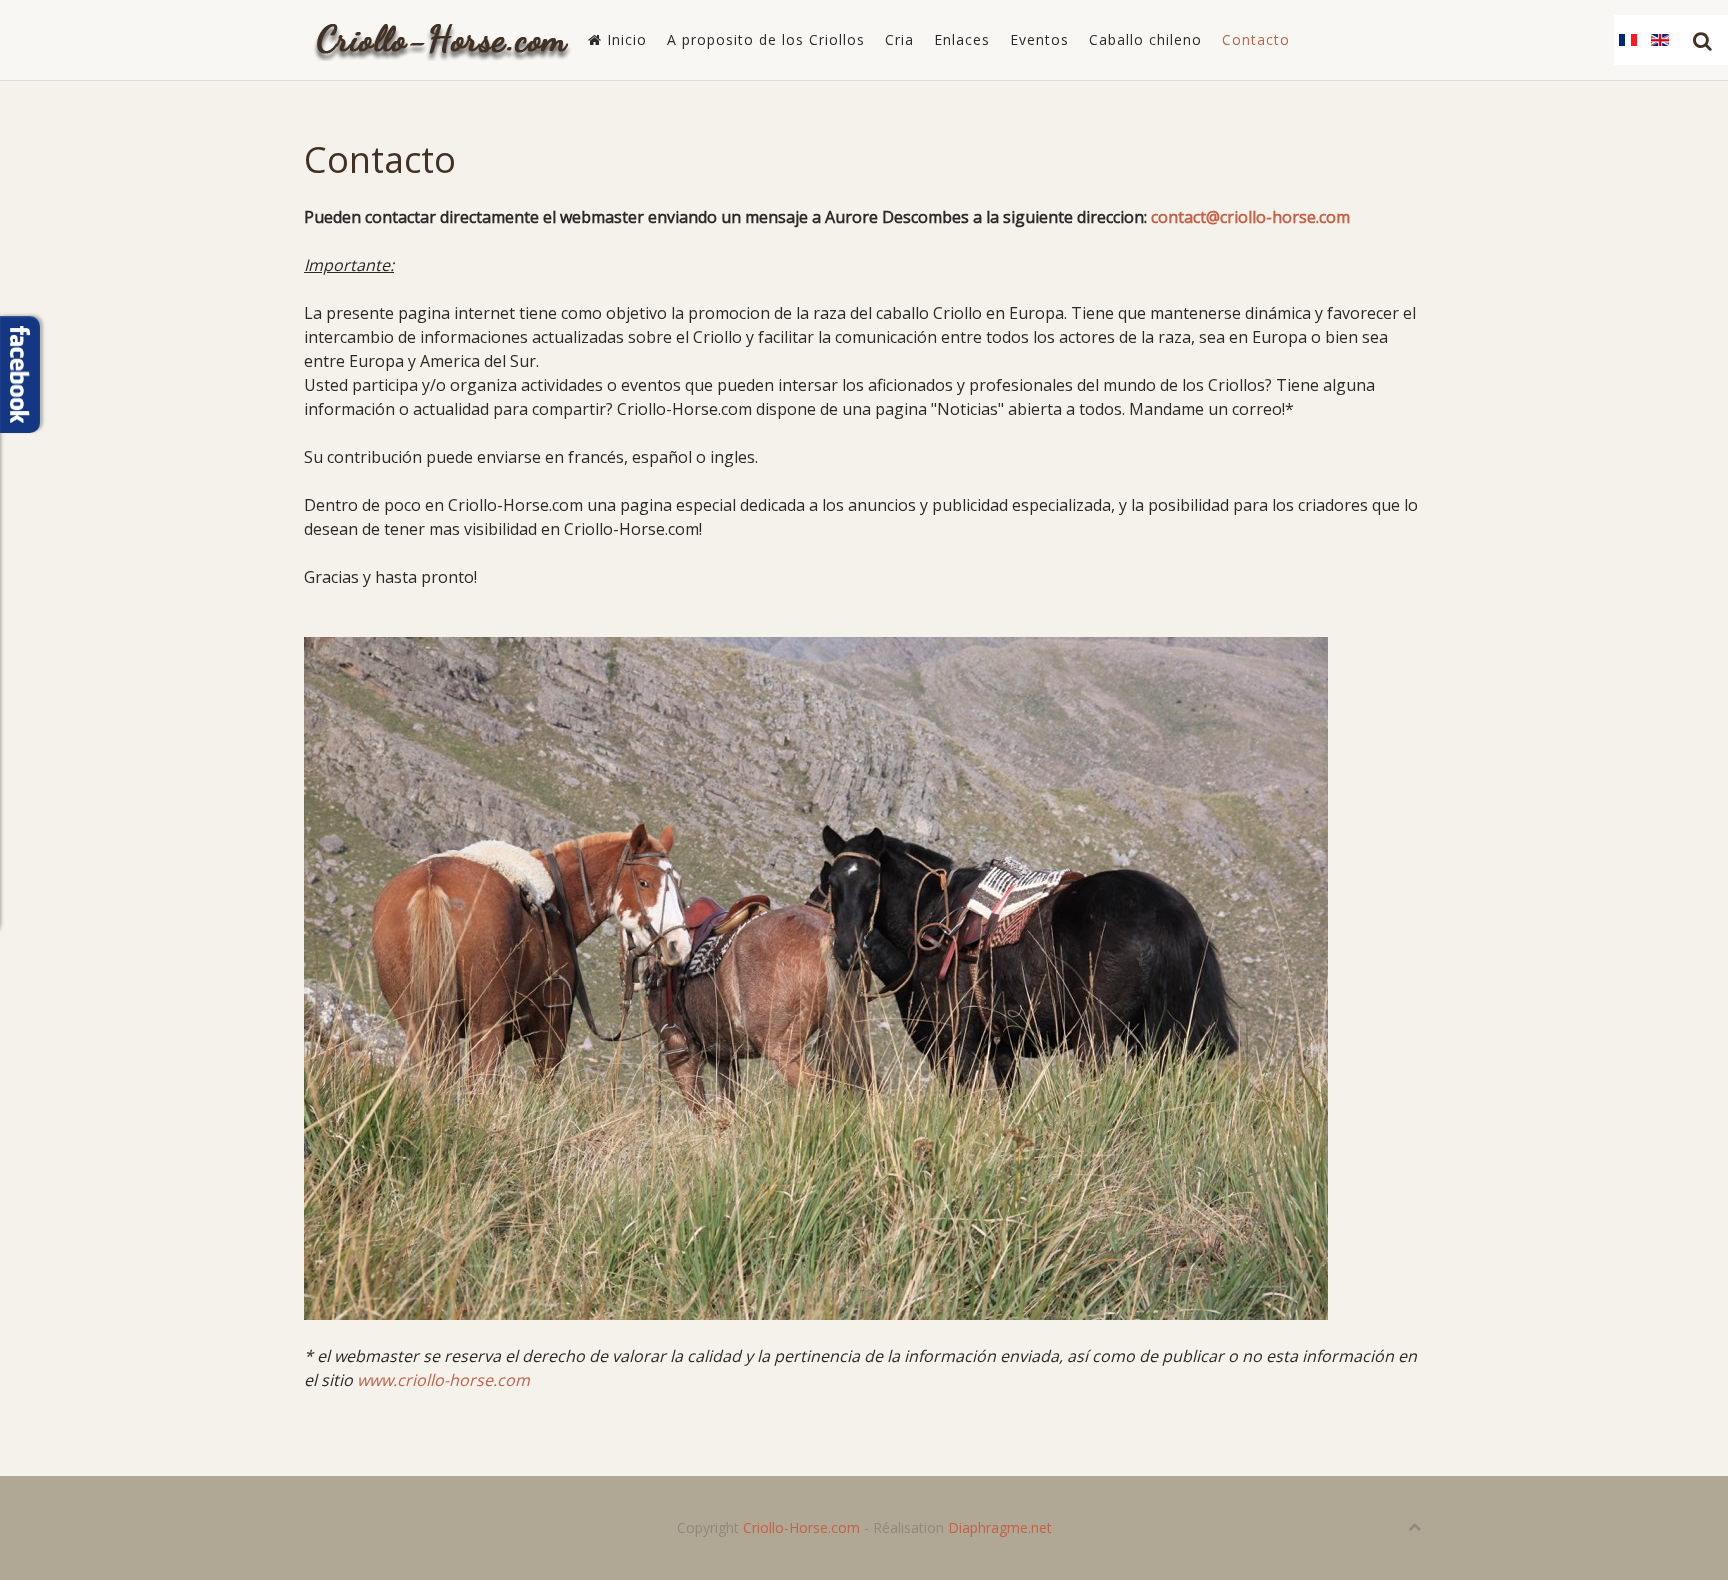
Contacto (1256, 39)
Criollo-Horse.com (801, 1527)
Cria (899, 39)
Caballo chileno (1145, 39)
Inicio (624, 39)
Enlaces (962, 39)
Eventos (1039, 39)
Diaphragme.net (1000, 1527)
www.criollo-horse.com (443, 1380)
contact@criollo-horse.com (1250, 217)
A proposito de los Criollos (766, 39)
